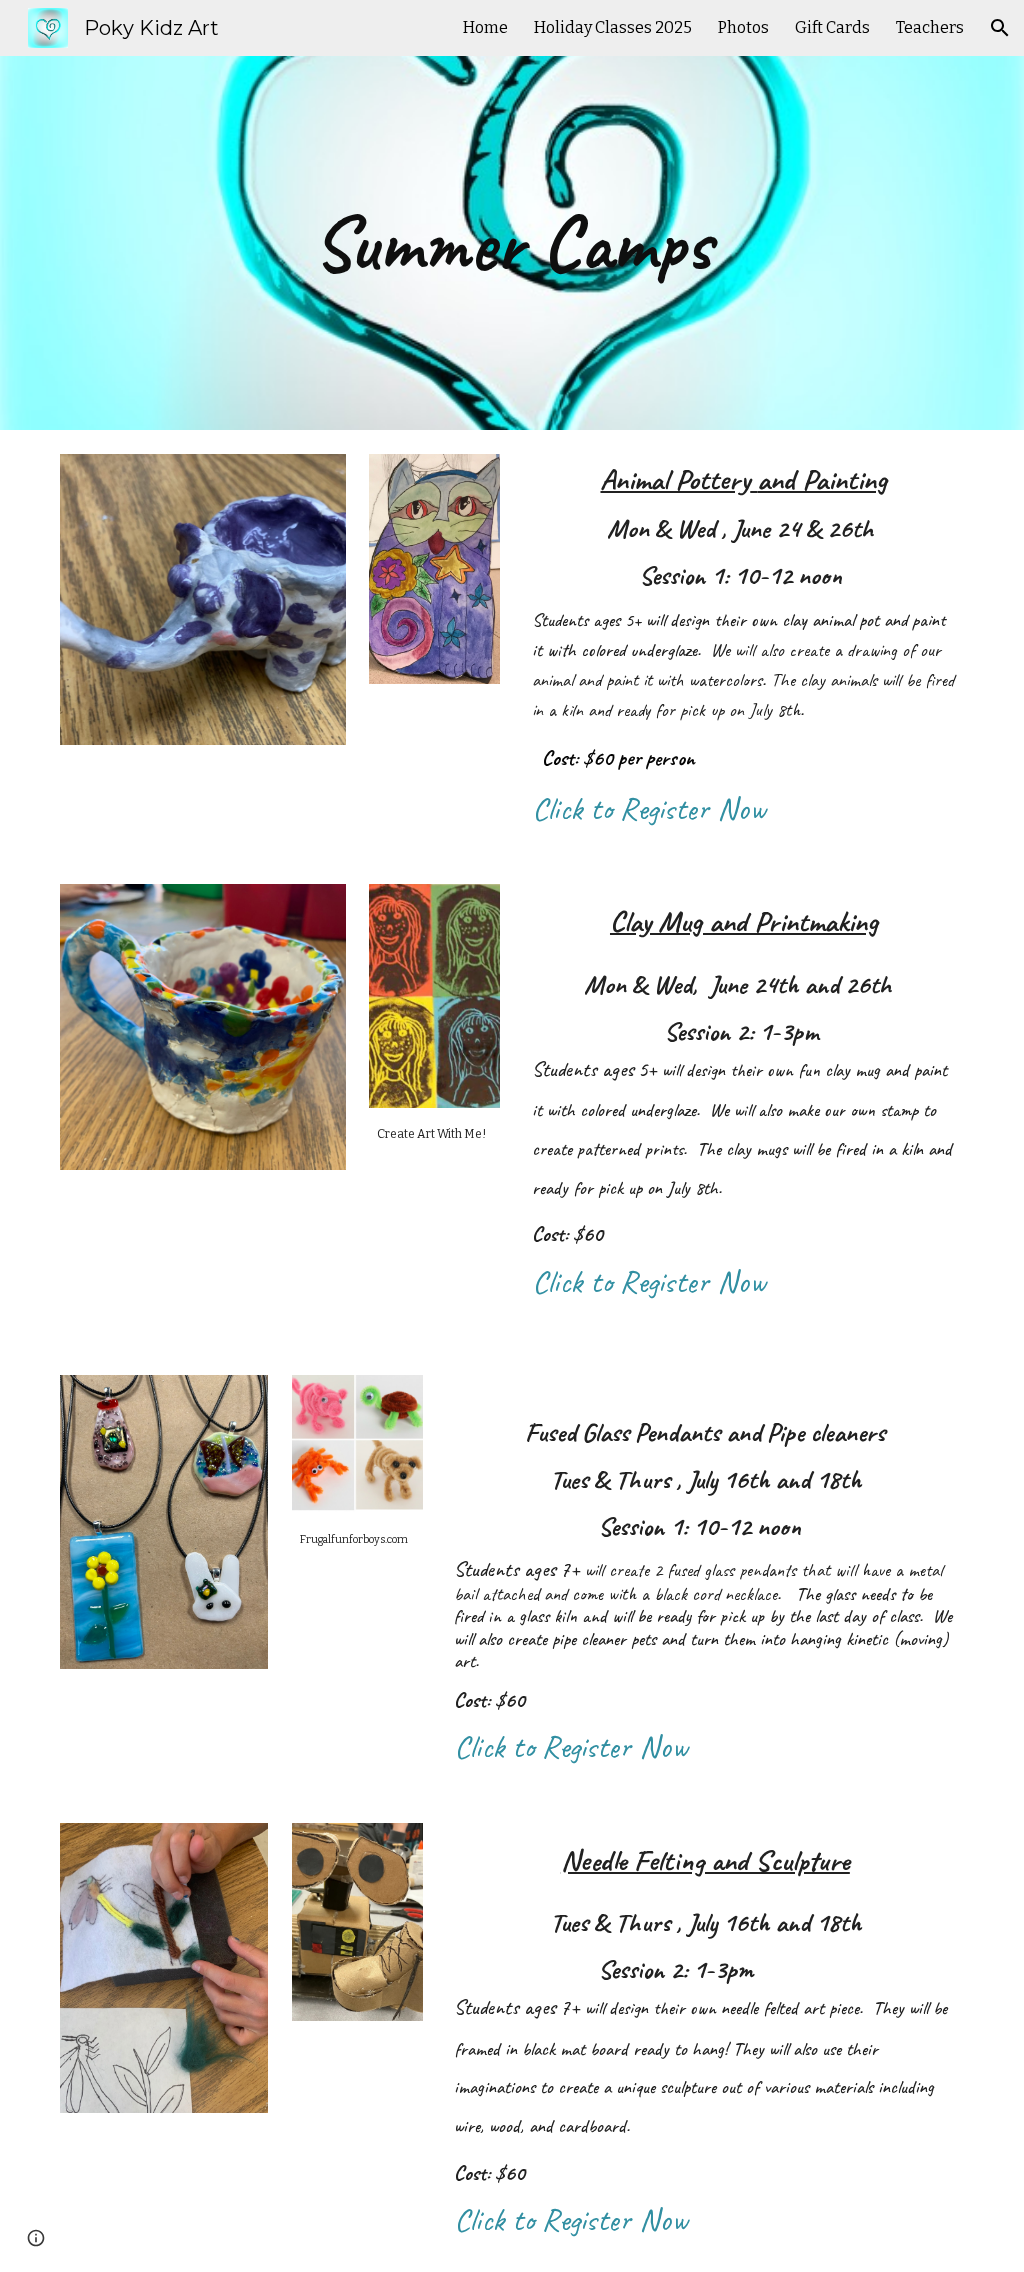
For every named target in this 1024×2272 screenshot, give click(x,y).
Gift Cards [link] (832, 27)
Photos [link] (743, 27)
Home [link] (485, 27)
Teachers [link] (930, 27)
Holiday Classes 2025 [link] (613, 27)
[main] (511, 243)
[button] (1000, 28)
